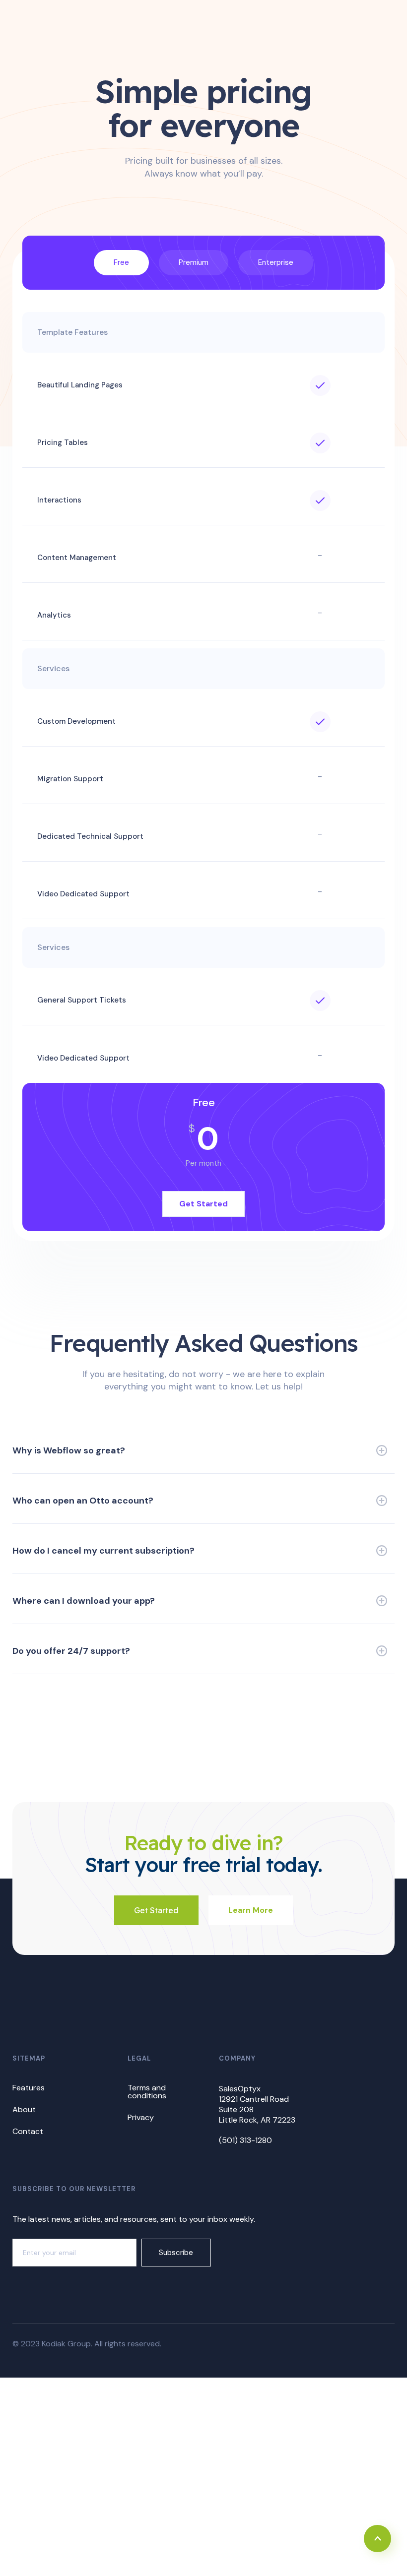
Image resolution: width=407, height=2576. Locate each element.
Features (29, 2088)
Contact (28, 2131)
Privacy (141, 2117)
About (24, 2109)
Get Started (203, 1204)
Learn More (251, 1910)
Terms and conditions (147, 2092)
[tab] (121, 263)
